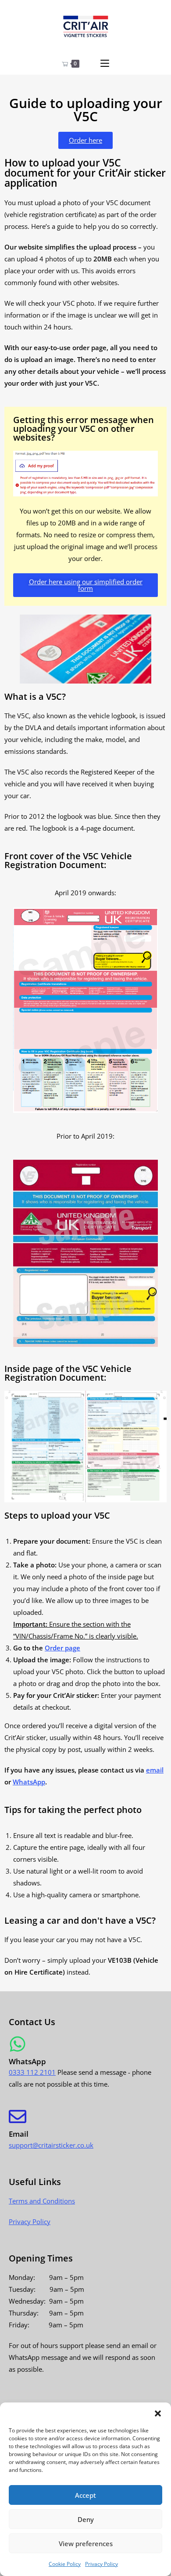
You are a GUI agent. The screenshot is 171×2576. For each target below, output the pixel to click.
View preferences (86, 2543)
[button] (158, 2413)
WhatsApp (29, 1782)
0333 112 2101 (32, 2072)
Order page (62, 1648)
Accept (85, 2495)
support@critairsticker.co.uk (51, 2145)
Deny (86, 2519)
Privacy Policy (102, 2564)
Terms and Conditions (42, 2201)
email (155, 1770)
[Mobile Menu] (105, 64)
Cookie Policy (65, 2564)
